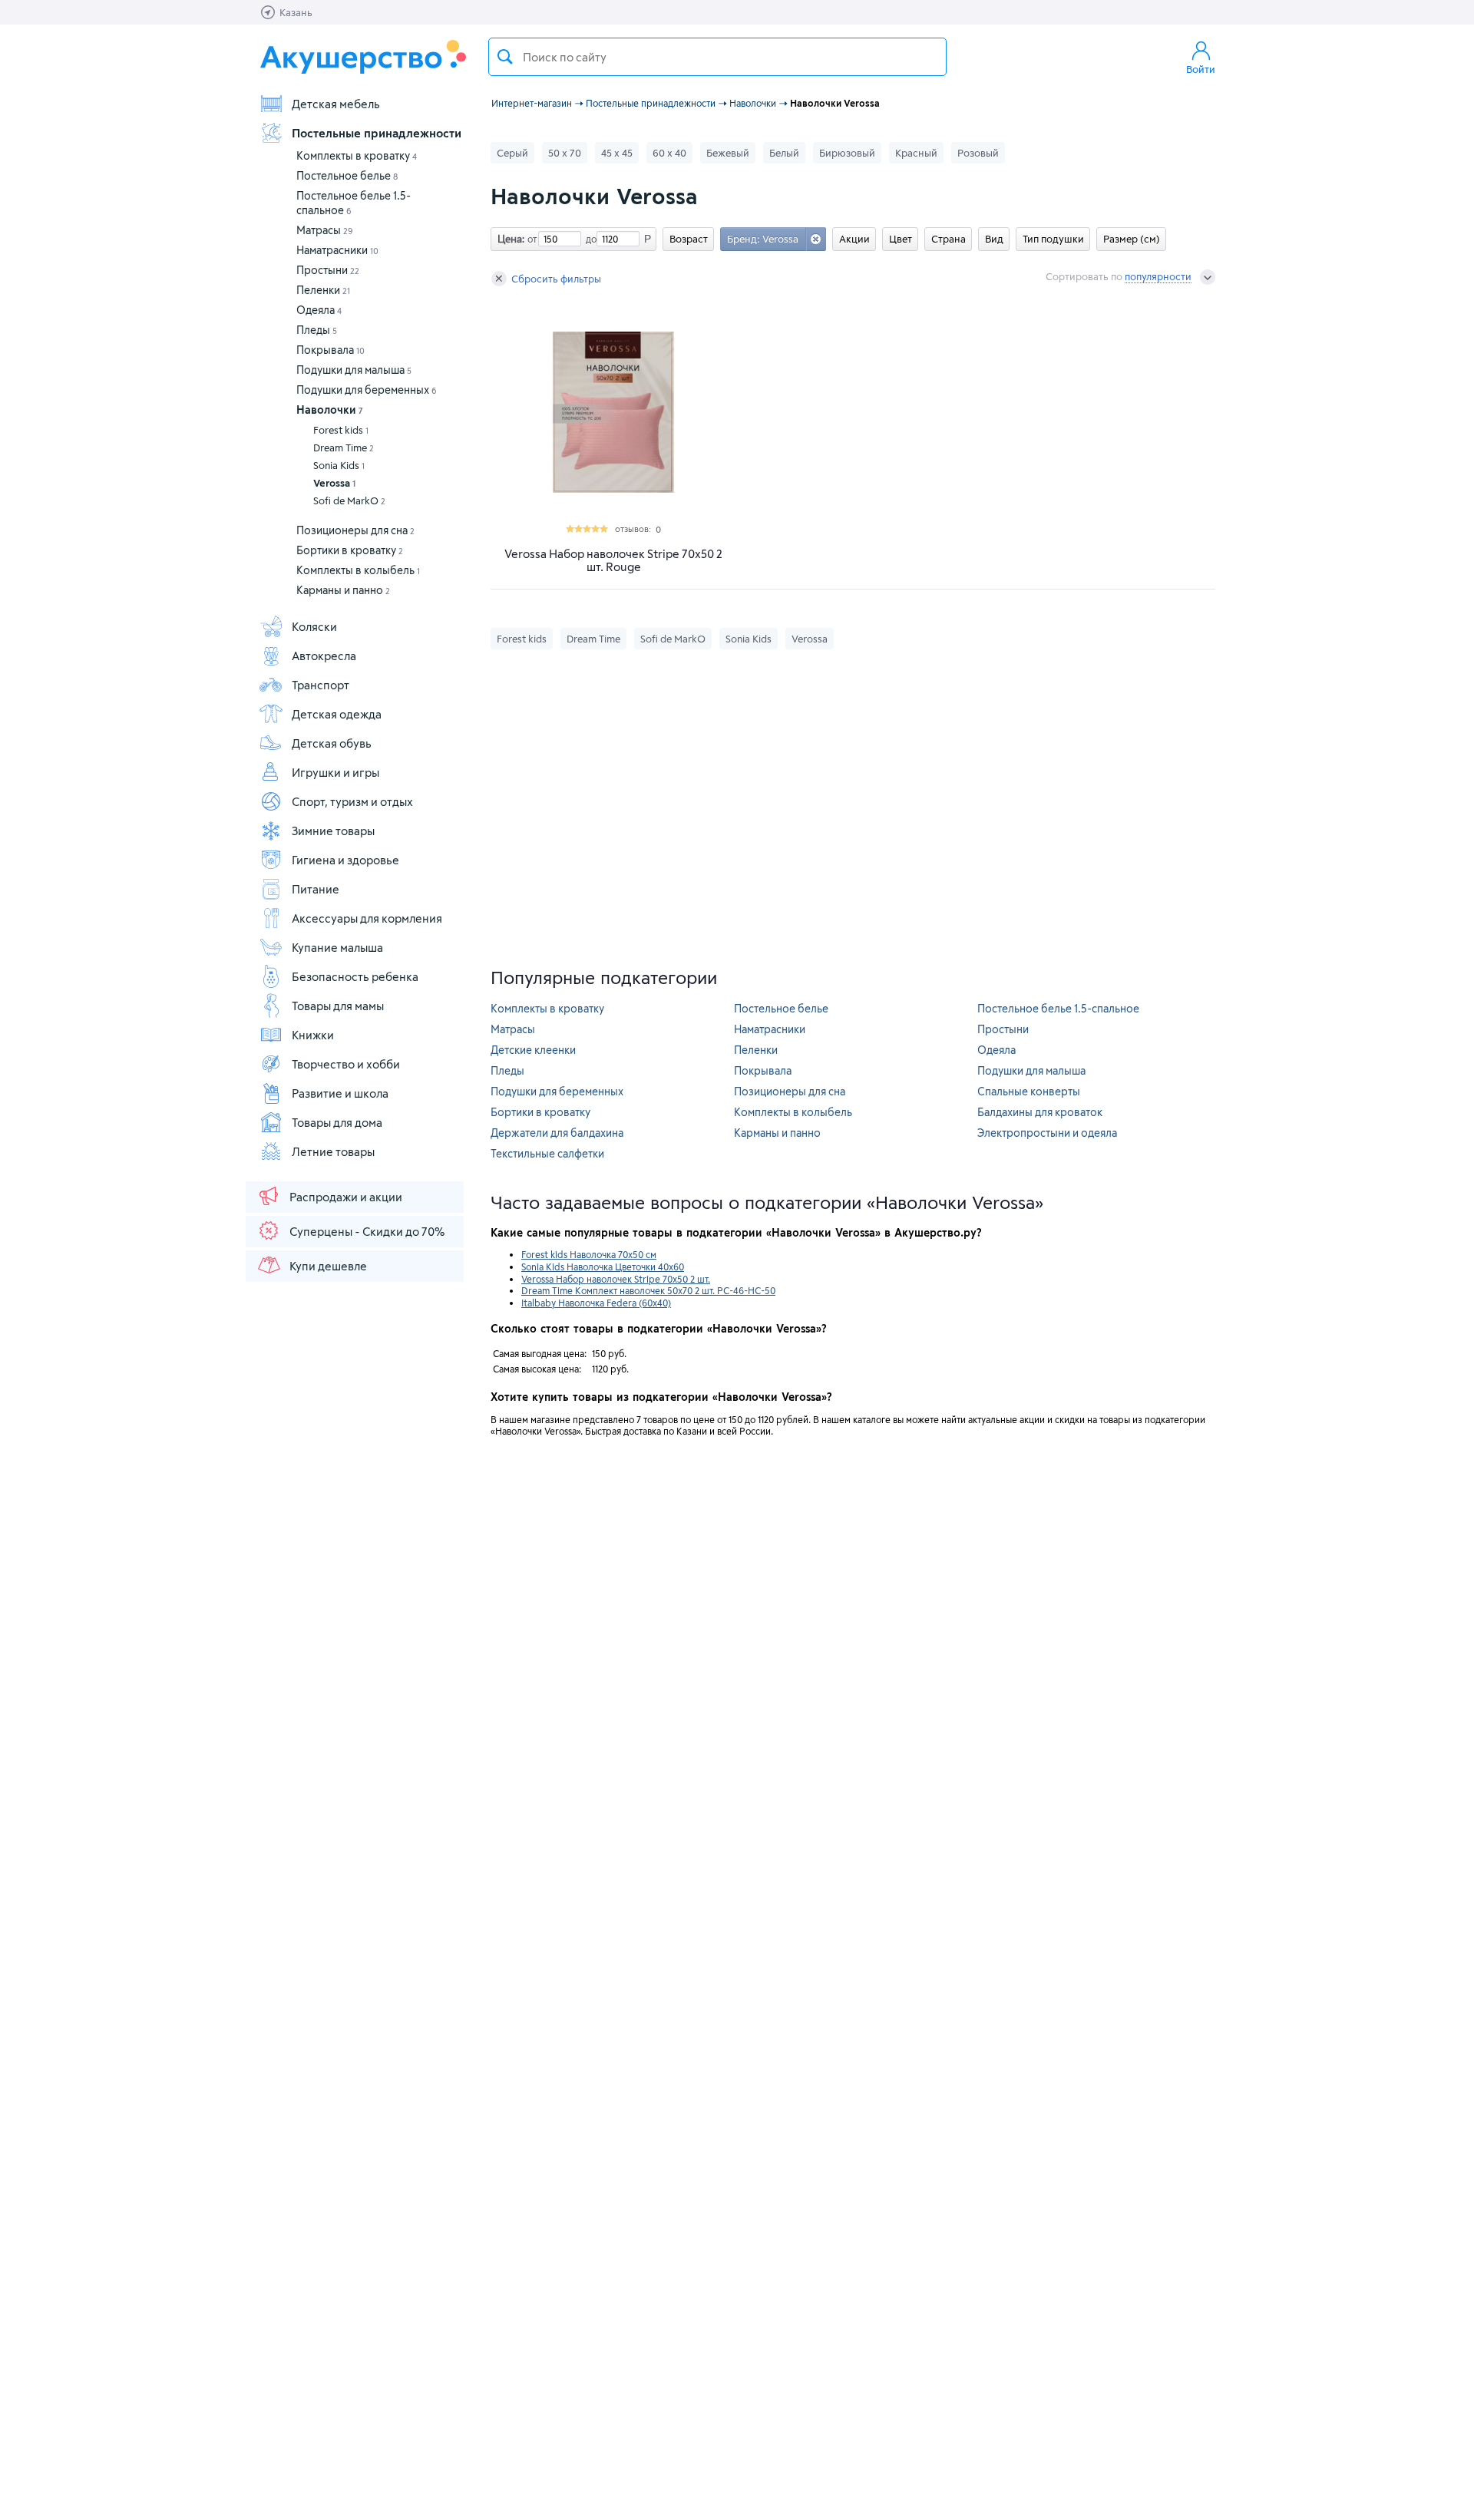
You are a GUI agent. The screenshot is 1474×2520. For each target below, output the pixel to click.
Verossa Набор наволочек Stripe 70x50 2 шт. (616, 1279)
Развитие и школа (340, 1093)
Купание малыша (337, 947)
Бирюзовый (847, 153)
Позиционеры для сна (355, 530)
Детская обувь (332, 743)
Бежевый (728, 153)
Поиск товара (505, 57)
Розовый (978, 153)
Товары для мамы (338, 1006)
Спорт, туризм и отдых (352, 801)
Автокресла (324, 656)
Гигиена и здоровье (345, 860)
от (530, 239)
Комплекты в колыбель (358, 570)
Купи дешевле (328, 1266)
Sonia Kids (339, 465)
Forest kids (341, 430)
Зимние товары (333, 831)
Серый (512, 153)
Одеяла (319, 310)
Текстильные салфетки (547, 1153)
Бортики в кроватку (350, 550)
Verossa (334, 483)
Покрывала (330, 350)
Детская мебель (336, 104)
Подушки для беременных (367, 390)
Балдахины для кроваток (1040, 1112)
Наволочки (330, 410)
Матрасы (325, 230)
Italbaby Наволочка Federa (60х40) (596, 1303)
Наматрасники (337, 250)
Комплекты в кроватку (357, 155)
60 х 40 (669, 153)
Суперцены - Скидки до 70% (367, 1231)
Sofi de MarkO (349, 500)
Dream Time (344, 448)
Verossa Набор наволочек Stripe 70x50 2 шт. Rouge (613, 560)
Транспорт (321, 685)
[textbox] (717, 57)
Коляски (314, 626)
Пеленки (323, 290)
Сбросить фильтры (556, 279)
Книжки (313, 1035)
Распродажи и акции (346, 1197)
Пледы (317, 330)
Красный (916, 153)
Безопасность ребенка (355, 976)
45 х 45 (617, 153)
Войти (1201, 69)
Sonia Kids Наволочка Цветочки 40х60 (603, 1267)
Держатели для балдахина (557, 1133)
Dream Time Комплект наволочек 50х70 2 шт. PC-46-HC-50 (648, 1290)
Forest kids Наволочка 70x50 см (589, 1254)
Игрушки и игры (335, 772)
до (589, 239)
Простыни (328, 270)
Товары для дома (337, 1122)
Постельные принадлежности (377, 133)
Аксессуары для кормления (367, 918)
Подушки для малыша (354, 370)
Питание (316, 889)
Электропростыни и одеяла (1047, 1133)
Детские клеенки (533, 1050)
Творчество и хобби (346, 1064)
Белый (784, 153)
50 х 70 (565, 153)
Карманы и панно (343, 590)
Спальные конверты (1029, 1091)
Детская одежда (337, 714)
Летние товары (333, 1151)
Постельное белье (347, 175)
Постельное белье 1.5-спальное (1058, 1008)
